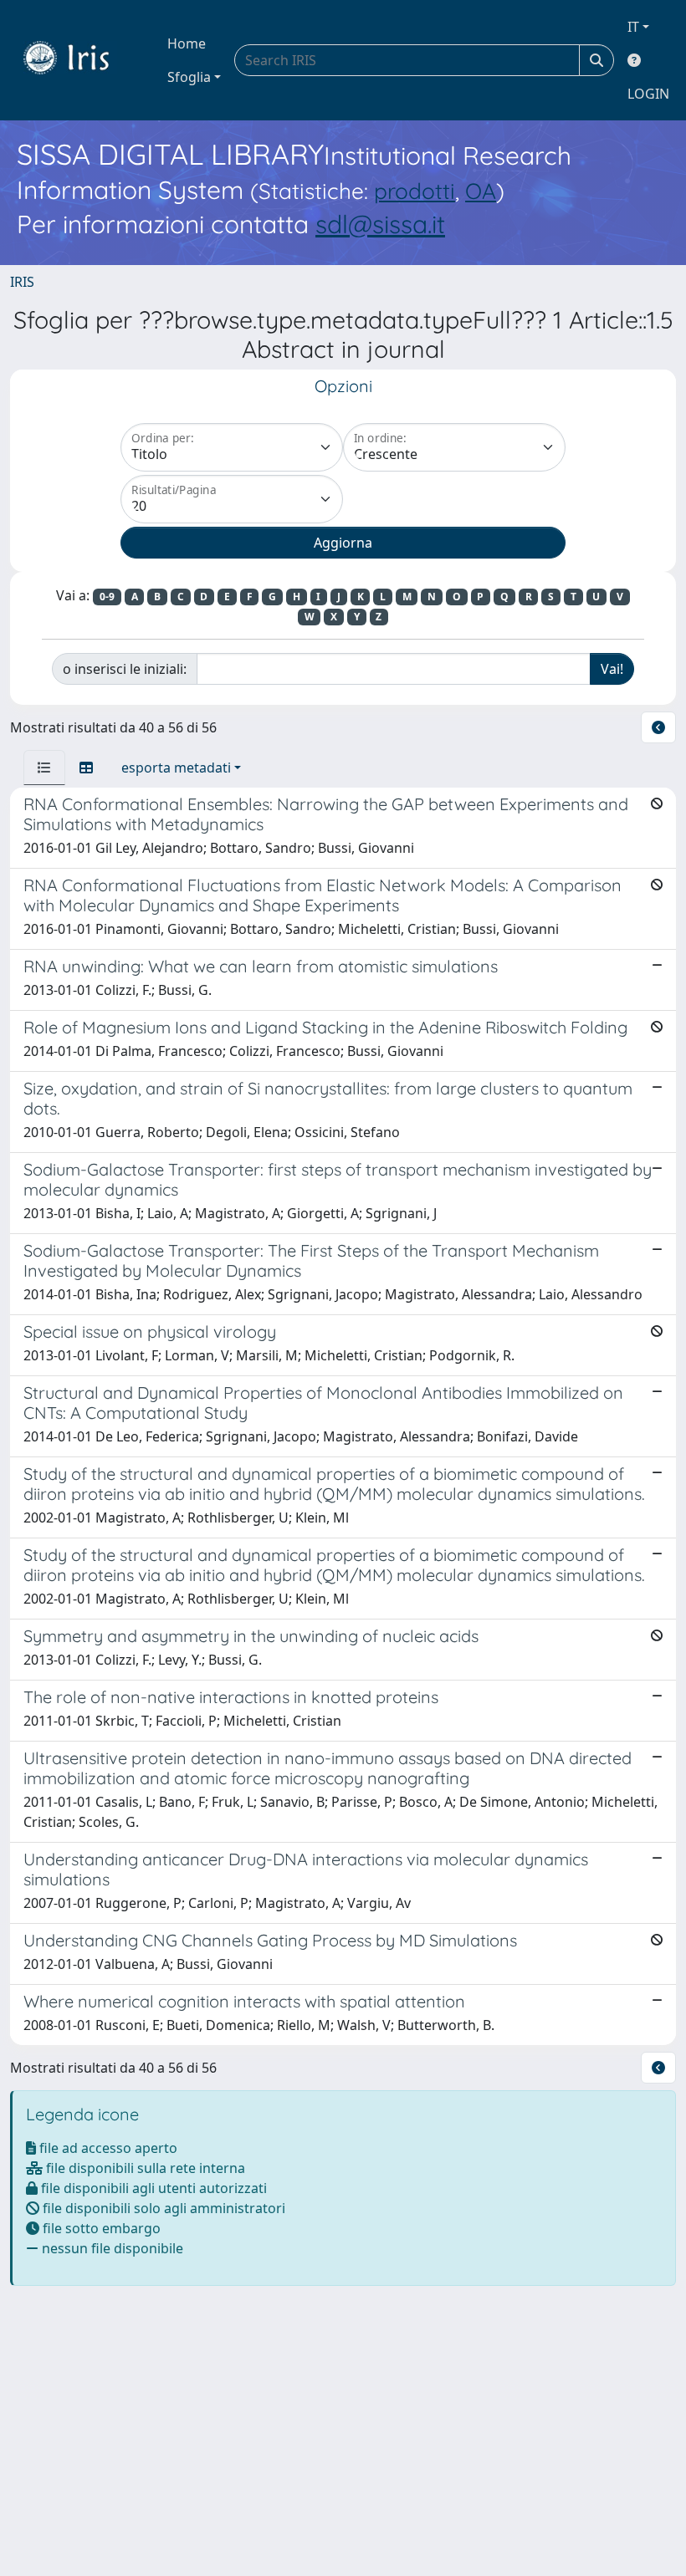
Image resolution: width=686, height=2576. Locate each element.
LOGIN (648, 94)
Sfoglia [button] (189, 77)
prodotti (415, 191)
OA (481, 191)
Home (187, 43)
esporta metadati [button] (176, 768)
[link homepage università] (79, 60)
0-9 (107, 597)
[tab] (44, 768)
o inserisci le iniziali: (125, 669)
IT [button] (633, 27)
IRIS (22, 282)
